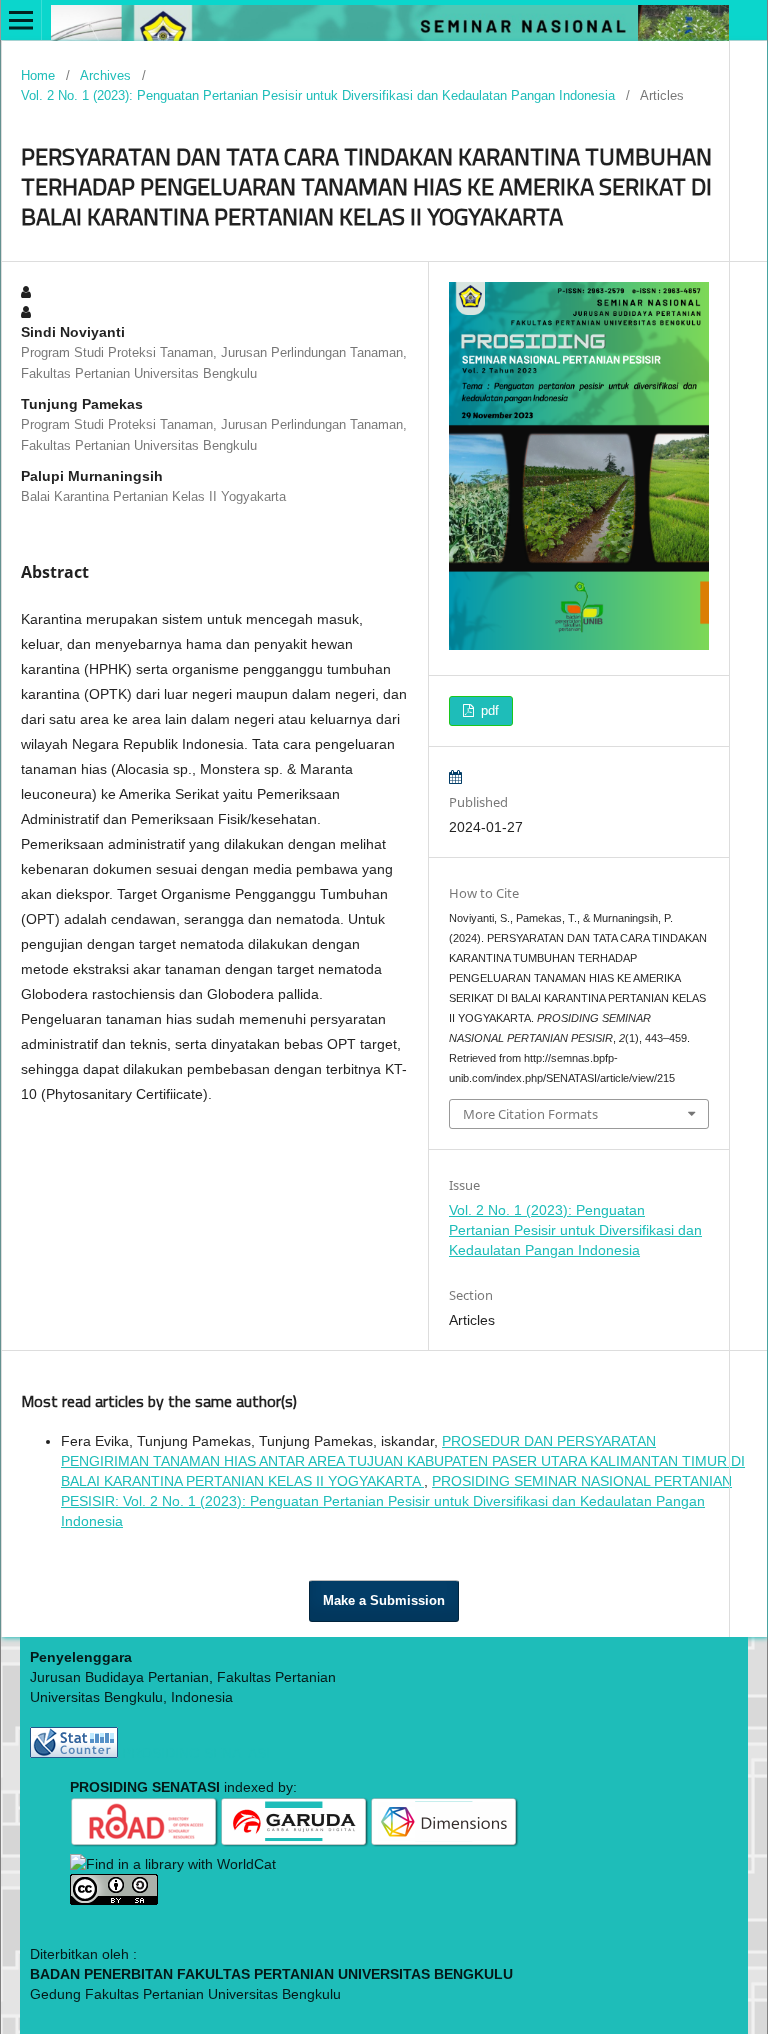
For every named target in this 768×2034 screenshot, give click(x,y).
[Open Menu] (21, 20)
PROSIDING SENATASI (196, 1753)
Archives (105, 75)
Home (38, 75)
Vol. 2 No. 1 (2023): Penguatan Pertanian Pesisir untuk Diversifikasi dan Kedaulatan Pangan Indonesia (318, 95)
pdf (488, 710)
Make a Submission (384, 1600)
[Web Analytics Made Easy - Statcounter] (74, 1753)
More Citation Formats (530, 1114)
